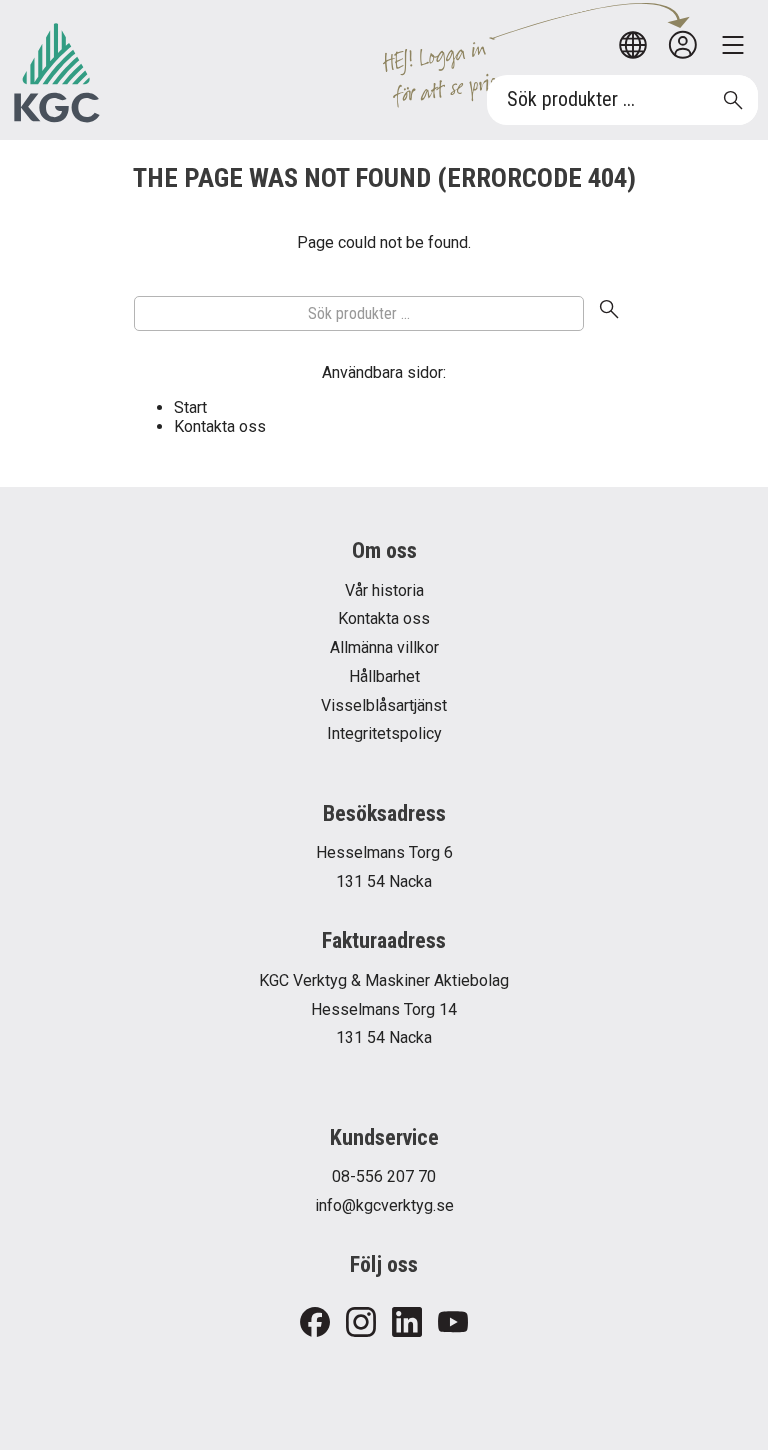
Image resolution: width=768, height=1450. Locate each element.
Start (190, 407)
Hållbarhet (384, 676)
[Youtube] (453, 1323)
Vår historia (384, 590)
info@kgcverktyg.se (384, 1205)
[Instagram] (361, 1323)
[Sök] (609, 313)
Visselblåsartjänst (384, 705)
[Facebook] (315, 1323)
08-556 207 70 (384, 1176)
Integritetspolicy (384, 733)
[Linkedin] (407, 1323)
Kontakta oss (220, 426)
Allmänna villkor (384, 647)
